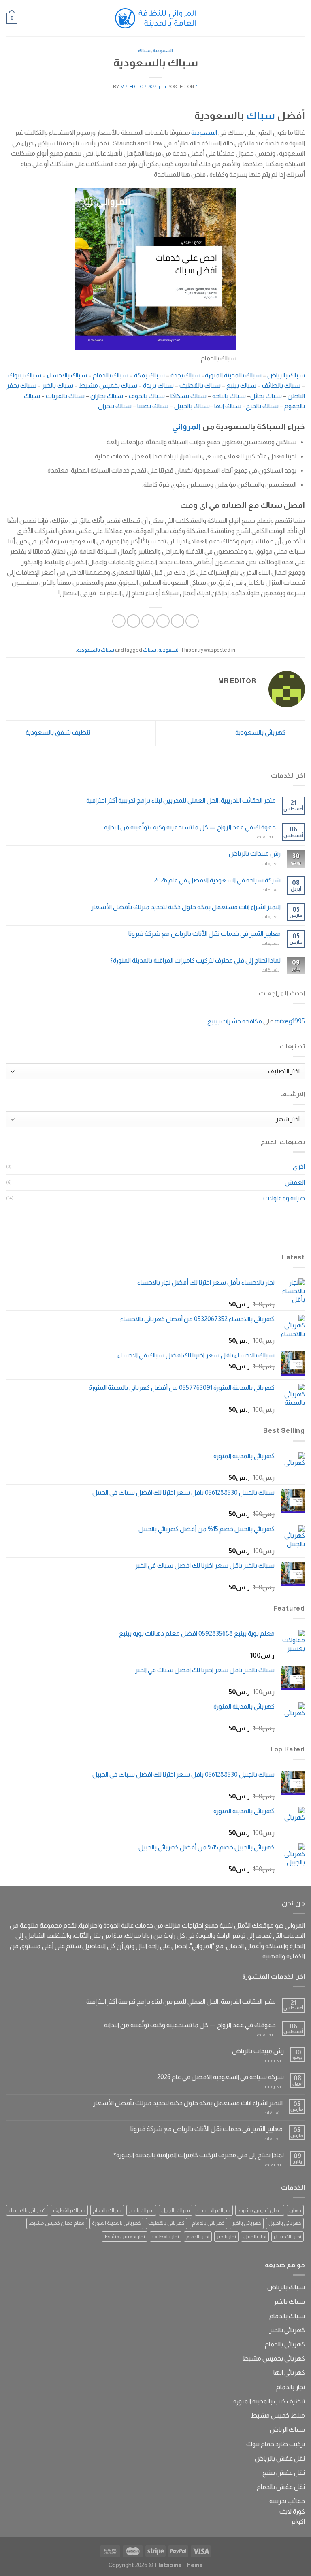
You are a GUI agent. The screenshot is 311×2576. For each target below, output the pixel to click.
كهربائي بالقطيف (166, 2223)
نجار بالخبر (226, 2236)
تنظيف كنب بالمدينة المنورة (269, 2401)
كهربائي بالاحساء (27, 2210)
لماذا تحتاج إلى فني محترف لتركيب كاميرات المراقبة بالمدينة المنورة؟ (195, 960)
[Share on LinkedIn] (119, 621)
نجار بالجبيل (255, 2236)
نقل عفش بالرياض (280, 2458)
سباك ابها (228, 406)
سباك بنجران (115, 406)
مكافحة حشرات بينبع (235, 1021)
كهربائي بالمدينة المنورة (116, 2223)
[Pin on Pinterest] (133, 621)
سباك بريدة (159, 385)
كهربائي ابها (289, 2373)
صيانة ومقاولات (284, 1198)
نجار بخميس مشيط (125, 2236)
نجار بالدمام (198, 2236)
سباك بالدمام (111, 375)
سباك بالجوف (147, 396)
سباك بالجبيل (192, 406)
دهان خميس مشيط (260, 2210)
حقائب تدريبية (287, 2501)
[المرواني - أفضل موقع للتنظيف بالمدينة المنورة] (155, 18)
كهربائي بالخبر (247, 2223)
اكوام (298, 2522)
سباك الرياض (287, 2430)
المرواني (186, 426)
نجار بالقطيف (166, 2236)
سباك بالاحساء (68, 375)
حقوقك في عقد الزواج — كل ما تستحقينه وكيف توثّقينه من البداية (190, 827)
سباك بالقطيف (201, 385)
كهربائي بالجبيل (285, 2223)
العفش (295, 1182)
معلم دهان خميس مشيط (57, 2223)
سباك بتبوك (25, 375)
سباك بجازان (107, 396)
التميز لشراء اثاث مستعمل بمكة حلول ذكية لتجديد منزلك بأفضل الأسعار (186, 907)
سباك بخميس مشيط (109, 385)
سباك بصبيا (153, 406)
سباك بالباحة (230, 396)
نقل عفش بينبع (284, 2473)
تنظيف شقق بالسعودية (57, 732)
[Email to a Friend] (148, 621)
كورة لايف (292, 2511)
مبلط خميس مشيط (278, 2415)
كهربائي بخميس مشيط (274, 2358)
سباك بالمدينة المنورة (234, 375)
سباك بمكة (150, 375)
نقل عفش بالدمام (281, 2487)
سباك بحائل (267, 396)
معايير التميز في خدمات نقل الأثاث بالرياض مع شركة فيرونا (204, 934)
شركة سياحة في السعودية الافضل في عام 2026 (217, 880)
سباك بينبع (242, 385)
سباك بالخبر (58, 385)
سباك (144, 51)
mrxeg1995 (290, 1021)
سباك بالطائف (282, 385)
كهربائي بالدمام (208, 2223)
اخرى (299, 1167)
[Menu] (300, 18)
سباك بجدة (186, 375)
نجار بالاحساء (288, 2236)
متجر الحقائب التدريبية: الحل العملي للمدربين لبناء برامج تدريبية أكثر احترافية (181, 800)
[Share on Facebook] (178, 621)
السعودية (163, 51)
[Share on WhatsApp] (192, 621)
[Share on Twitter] (163, 621)
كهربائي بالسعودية (261, 732)
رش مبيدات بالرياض (255, 853)
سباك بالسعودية (96, 650)
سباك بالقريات (66, 396)
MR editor (134, 87)
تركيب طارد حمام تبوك (276, 2444)
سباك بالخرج (263, 406)
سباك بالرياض (286, 375)
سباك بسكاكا (189, 396)
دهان (295, 2210)
